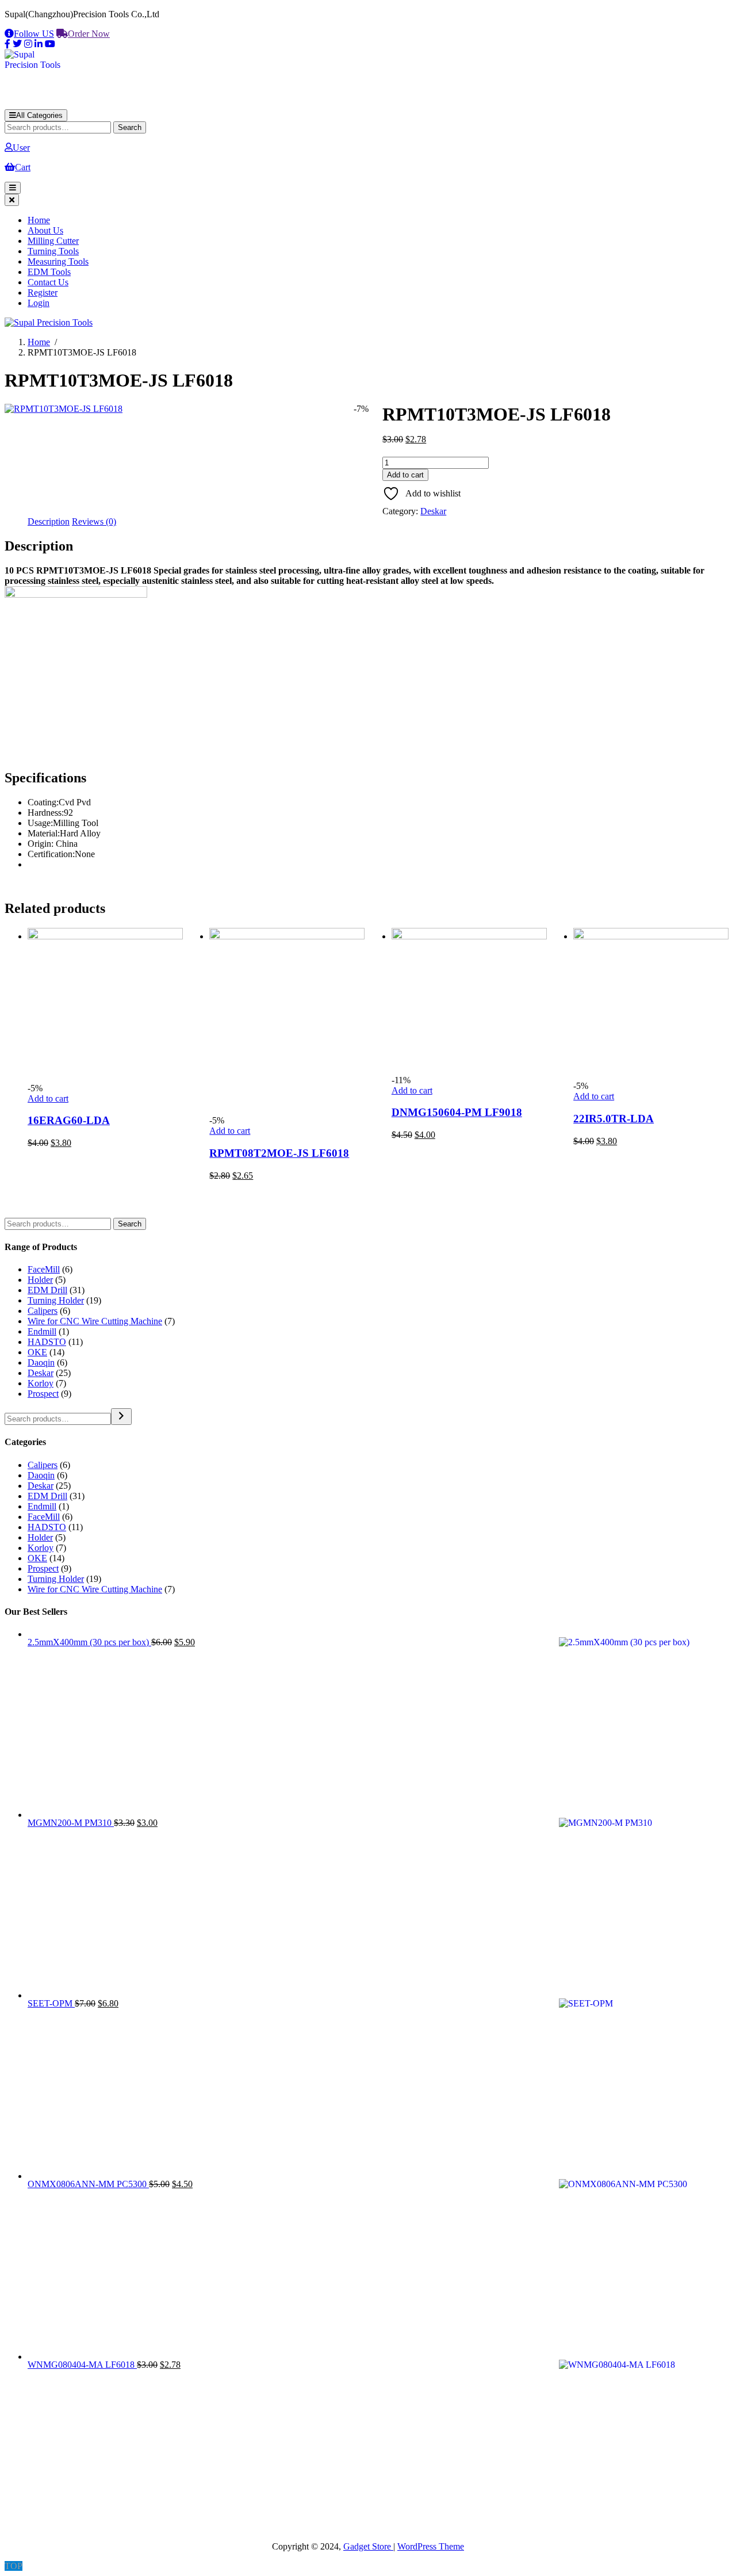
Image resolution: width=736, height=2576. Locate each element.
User (21, 148)
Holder (40, 1280)
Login (39, 303)
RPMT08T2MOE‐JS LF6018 (279, 1153)
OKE (37, 1352)
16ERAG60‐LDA (69, 1120)
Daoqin (41, 1362)
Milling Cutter (53, 241)
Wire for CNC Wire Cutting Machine (95, 1321)
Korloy (41, 1383)
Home (39, 220)
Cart (23, 167)
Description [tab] (49, 521)
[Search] (121, 1417)
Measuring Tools (58, 261)
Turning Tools (53, 251)
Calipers (43, 1311)
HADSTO (47, 1342)
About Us (45, 230)
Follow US (34, 34)
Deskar (433, 511)
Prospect (43, 1394)
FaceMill (44, 1269)
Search (130, 127)
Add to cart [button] (48, 1098)
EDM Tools (49, 272)
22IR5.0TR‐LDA (614, 1119)
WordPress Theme (431, 2546)
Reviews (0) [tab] (94, 521)
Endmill (42, 1331)
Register (43, 293)
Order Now (89, 34)
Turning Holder (56, 1300)
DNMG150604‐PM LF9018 (457, 1112)
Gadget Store (368, 2546)
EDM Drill (47, 1290)
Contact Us (48, 282)
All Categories (39, 115)
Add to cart (405, 475)
